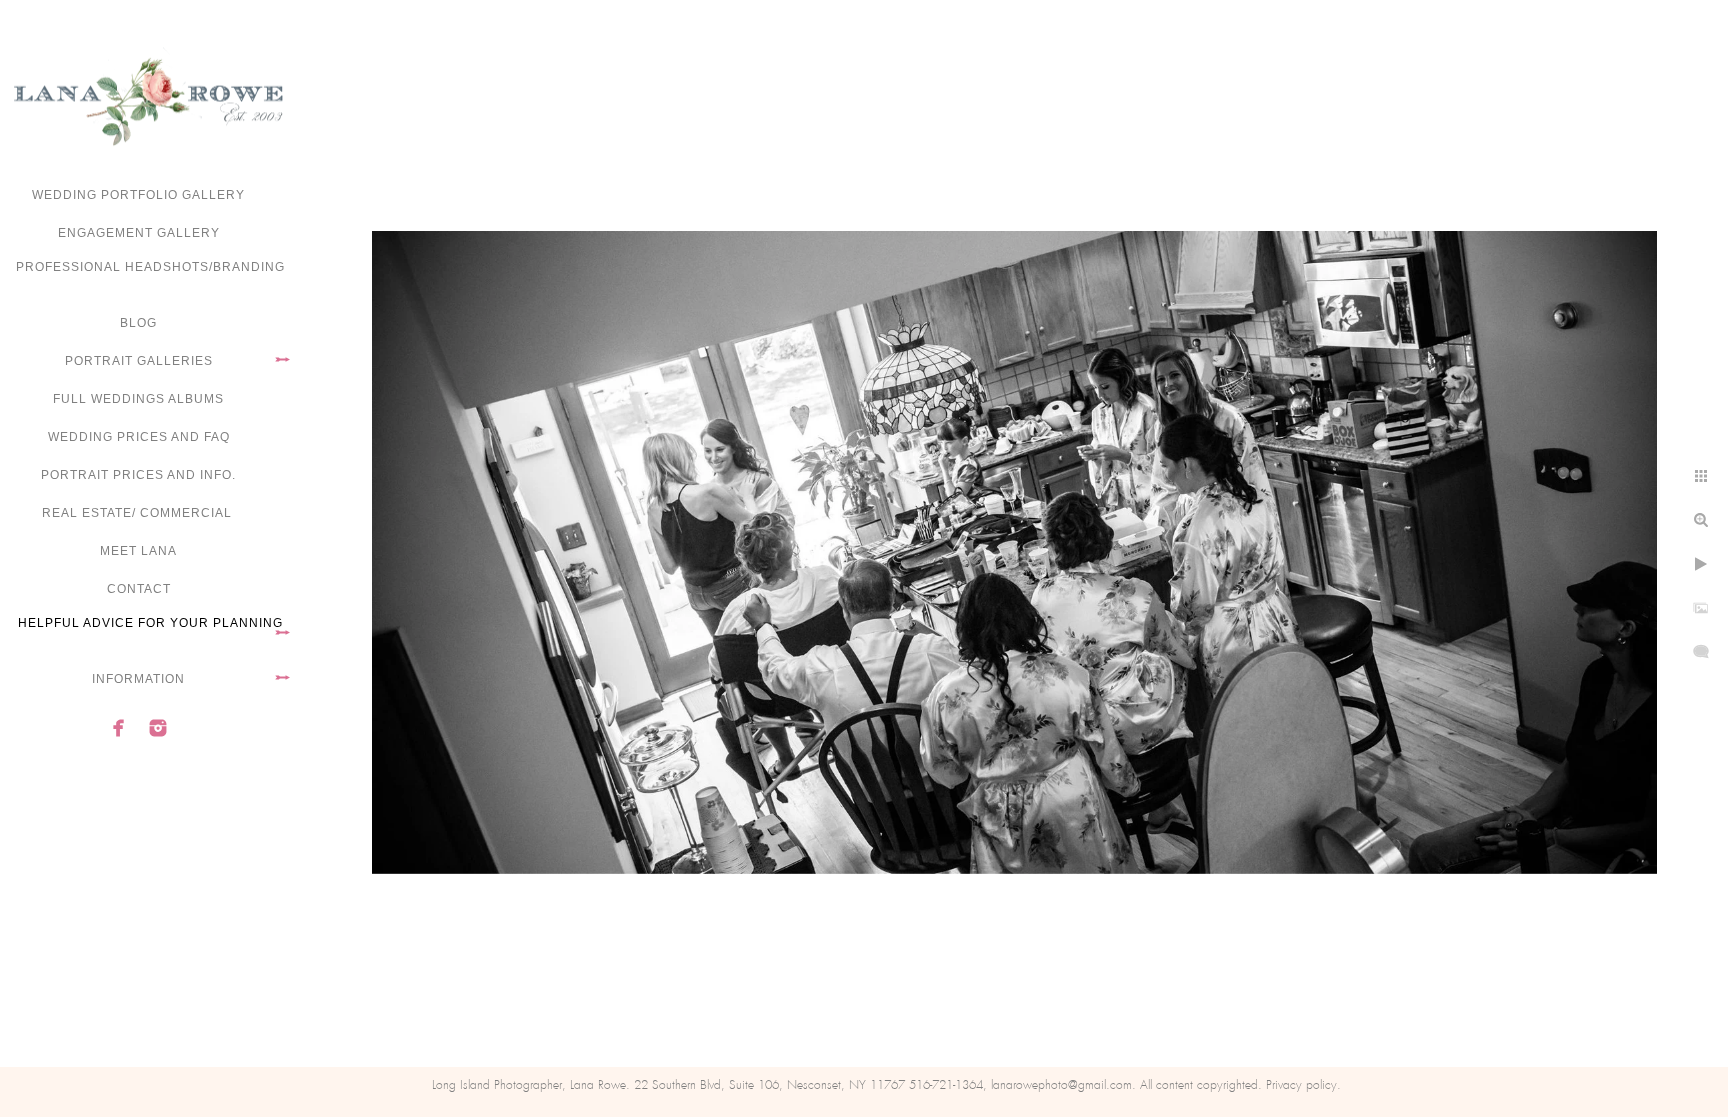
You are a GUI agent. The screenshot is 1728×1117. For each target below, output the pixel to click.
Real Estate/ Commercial (139, 513)
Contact (139, 589)
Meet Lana (138, 551)
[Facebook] (119, 728)
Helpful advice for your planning (150, 623)
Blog (138, 323)
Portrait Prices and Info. (138, 475)
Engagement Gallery (139, 233)
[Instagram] (158, 728)
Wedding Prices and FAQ (139, 437)
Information (138, 679)
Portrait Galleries (139, 361)
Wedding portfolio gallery (138, 195)
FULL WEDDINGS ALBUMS (138, 399)
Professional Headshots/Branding (150, 267)
